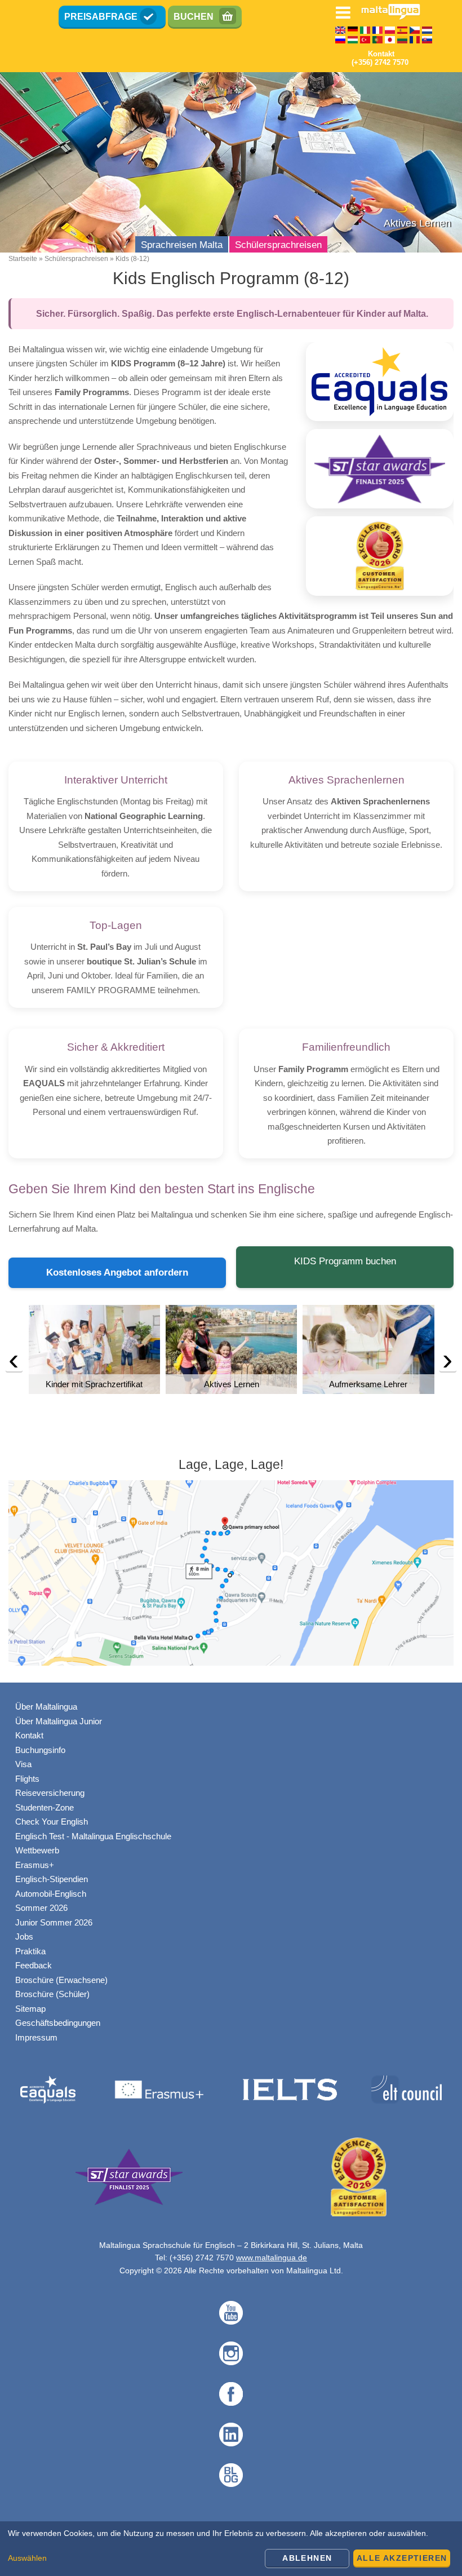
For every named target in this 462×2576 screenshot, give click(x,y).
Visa (23, 1764)
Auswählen (27, 2558)
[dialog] (231, 2549)
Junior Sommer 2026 (54, 1922)
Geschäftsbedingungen (58, 2023)
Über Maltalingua (46, 1707)
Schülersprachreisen (278, 245)
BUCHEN (194, 17)
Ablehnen (307, 2558)
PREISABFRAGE (101, 17)
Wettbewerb (37, 1850)
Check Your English (52, 1822)
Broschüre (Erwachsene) (61, 1980)
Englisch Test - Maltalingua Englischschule (93, 1836)
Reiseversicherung (50, 1793)
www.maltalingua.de (272, 2258)
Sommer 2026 (41, 1908)
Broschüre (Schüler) (52, 1994)
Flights (27, 1779)
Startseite (23, 259)
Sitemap (30, 2009)
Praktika (30, 1951)
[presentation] (14, 1362)
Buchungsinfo (40, 1750)
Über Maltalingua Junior (59, 1721)
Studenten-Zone (45, 1807)
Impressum (36, 2037)
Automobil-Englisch (51, 1894)
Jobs (24, 1937)
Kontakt (29, 1735)
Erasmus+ (35, 1865)
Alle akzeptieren (402, 2558)
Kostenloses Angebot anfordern (117, 1272)
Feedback (34, 1965)
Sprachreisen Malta (182, 245)
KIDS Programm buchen (345, 1261)
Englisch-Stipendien (52, 1879)
